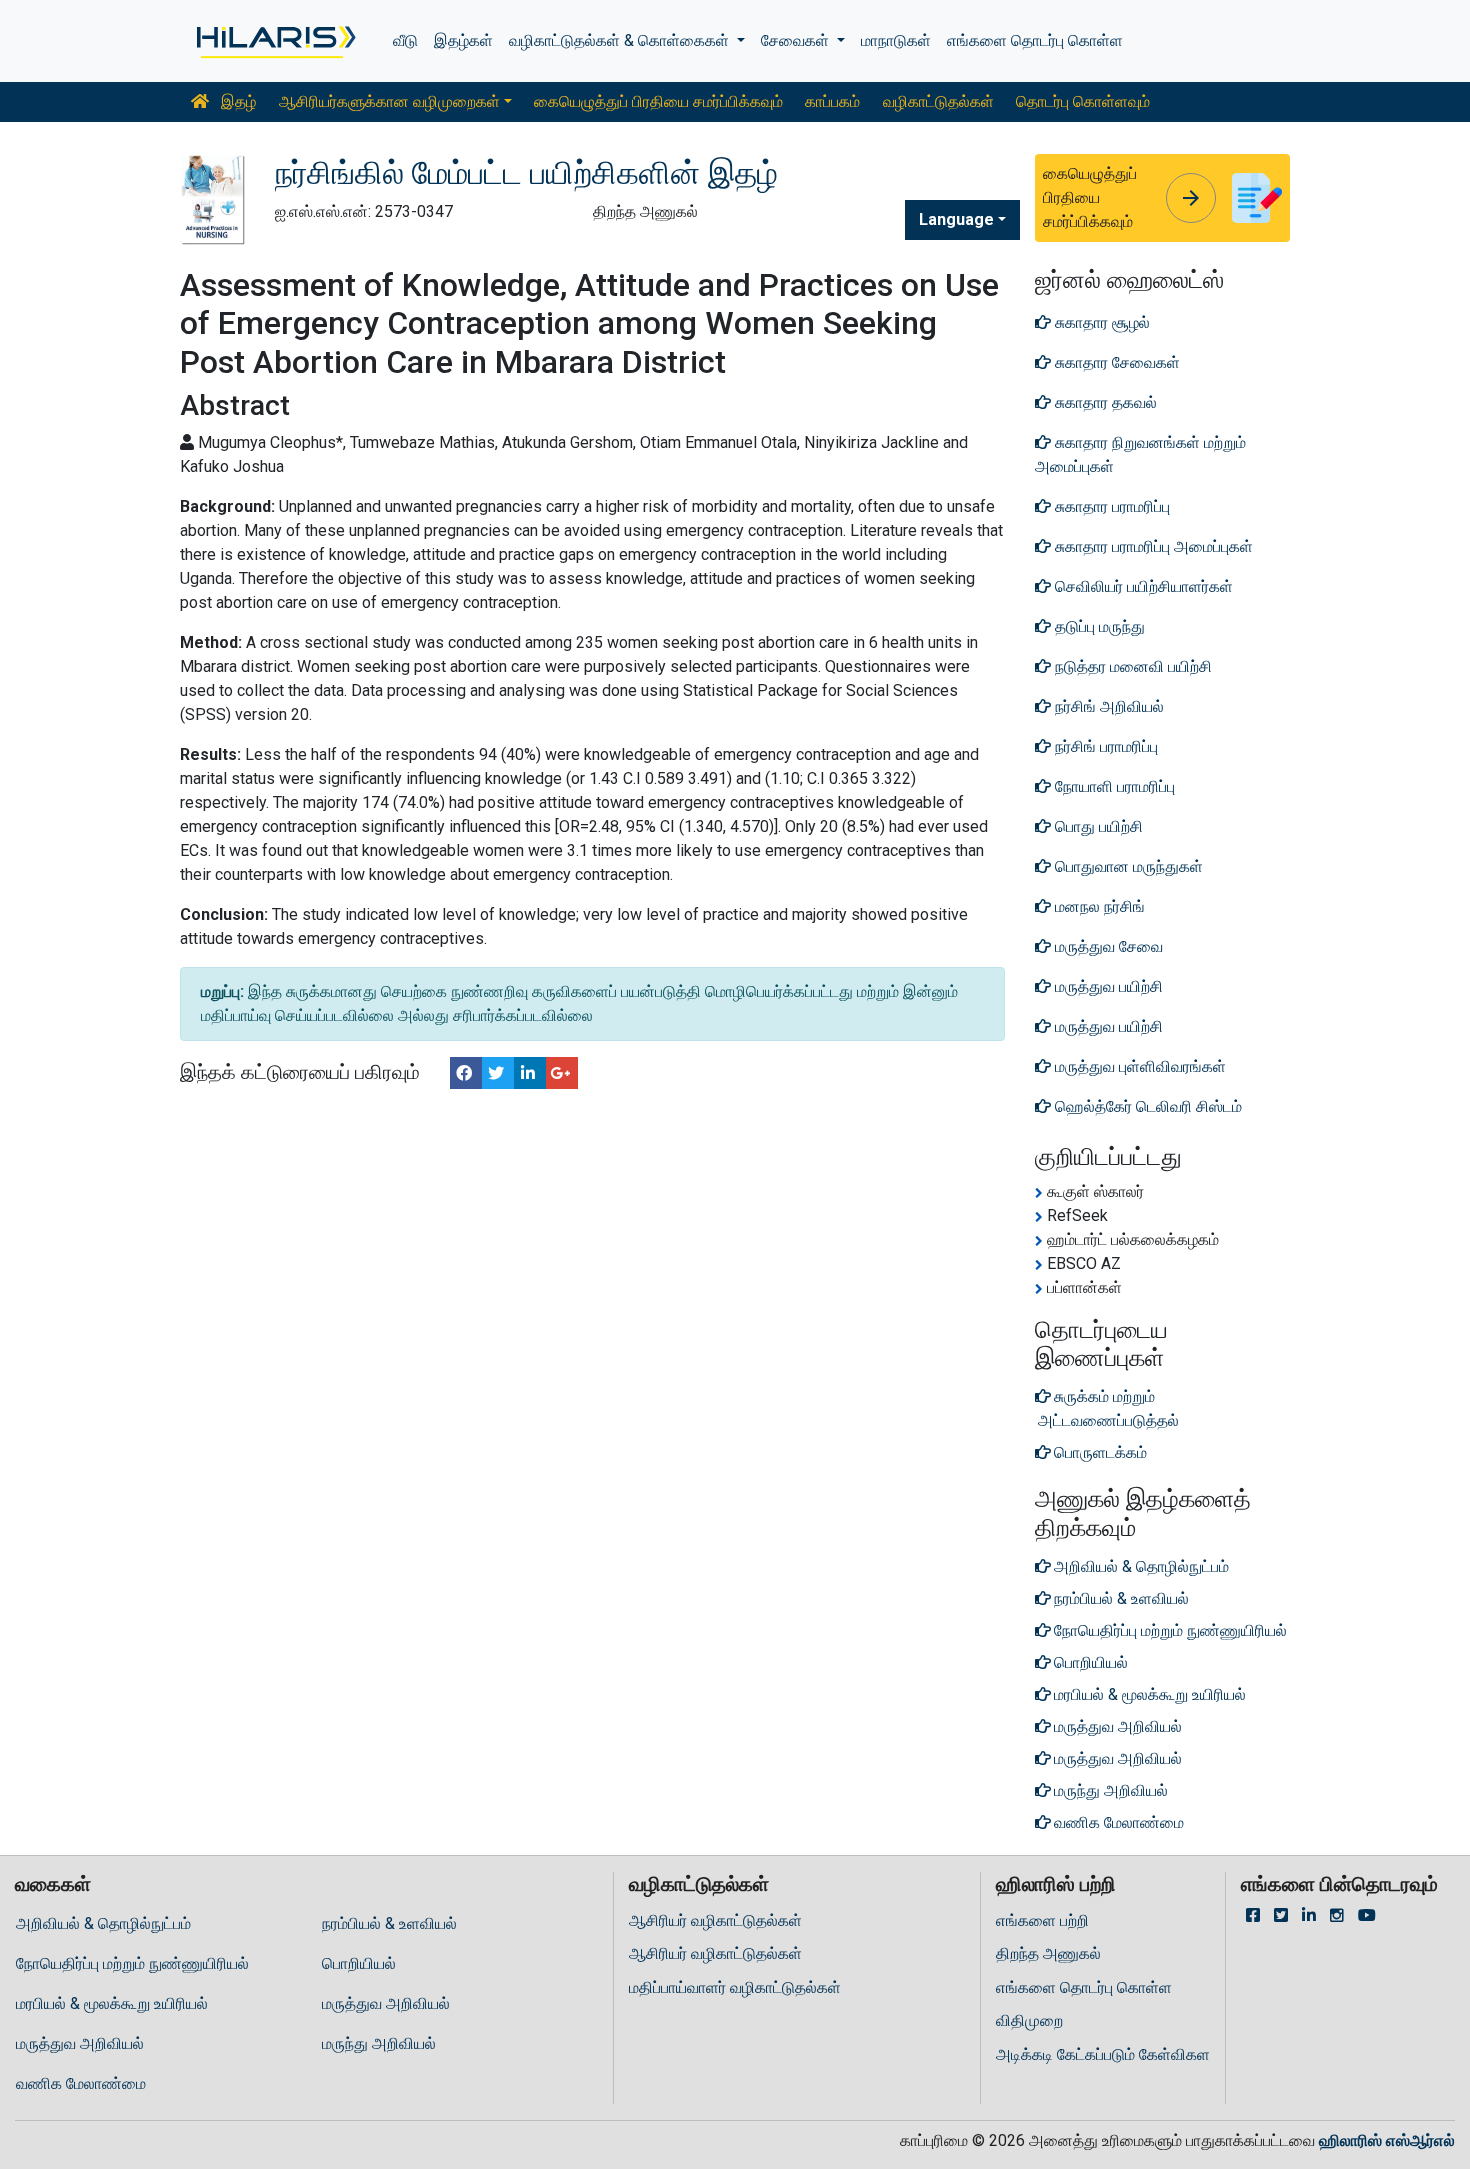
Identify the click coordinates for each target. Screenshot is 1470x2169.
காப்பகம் (832, 101)
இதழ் (236, 101)
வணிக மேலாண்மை (81, 2083)
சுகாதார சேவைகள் (1115, 362)
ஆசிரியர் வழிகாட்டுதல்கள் (715, 1920)
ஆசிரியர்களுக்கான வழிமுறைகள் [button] (389, 101)
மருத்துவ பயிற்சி (1107, 986)
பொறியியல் (359, 1963)
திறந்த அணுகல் (1048, 1953)
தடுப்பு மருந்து (1098, 626)
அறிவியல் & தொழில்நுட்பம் (103, 1923)
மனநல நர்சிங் (1098, 906)
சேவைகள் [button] (797, 40)
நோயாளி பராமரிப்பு (1113, 786)
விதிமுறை (1029, 2020)
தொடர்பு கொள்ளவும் (1083, 101)
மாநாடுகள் (896, 40)
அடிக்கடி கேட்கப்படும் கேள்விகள (1103, 2054)
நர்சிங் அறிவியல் (1107, 706)
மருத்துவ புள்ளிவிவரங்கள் (1138, 1066)
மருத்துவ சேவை (1107, 946)
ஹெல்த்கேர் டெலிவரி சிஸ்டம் (1146, 1106)
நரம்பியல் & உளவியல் (389, 1923)
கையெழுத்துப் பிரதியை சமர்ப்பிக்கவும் (658, 101)
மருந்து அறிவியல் (379, 2043)
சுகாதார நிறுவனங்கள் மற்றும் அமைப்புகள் (1140, 454)
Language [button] (956, 219)
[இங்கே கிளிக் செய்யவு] (274, 41)
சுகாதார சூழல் (1100, 322)
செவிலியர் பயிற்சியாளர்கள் (1142, 586)
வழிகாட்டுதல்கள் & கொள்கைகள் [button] (621, 40)
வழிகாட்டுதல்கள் (938, 101)
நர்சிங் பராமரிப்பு (1104, 746)
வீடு (405, 40)
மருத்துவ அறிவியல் (386, 2003)
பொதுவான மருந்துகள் (1127, 866)
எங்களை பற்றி (1042, 1920)
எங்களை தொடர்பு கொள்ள (1035, 40)
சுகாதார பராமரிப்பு (1110, 506)
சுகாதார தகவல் (1104, 402)
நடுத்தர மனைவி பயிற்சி (1131, 666)
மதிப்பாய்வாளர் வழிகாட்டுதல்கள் (735, 1987)
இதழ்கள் (463, 40)
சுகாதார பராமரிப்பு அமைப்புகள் (1152, 546)
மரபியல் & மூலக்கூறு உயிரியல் (112, 2003)
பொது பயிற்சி (1097, 826)
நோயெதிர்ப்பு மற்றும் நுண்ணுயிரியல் (132, 1963)
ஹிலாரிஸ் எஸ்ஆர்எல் (1387, 2140)
